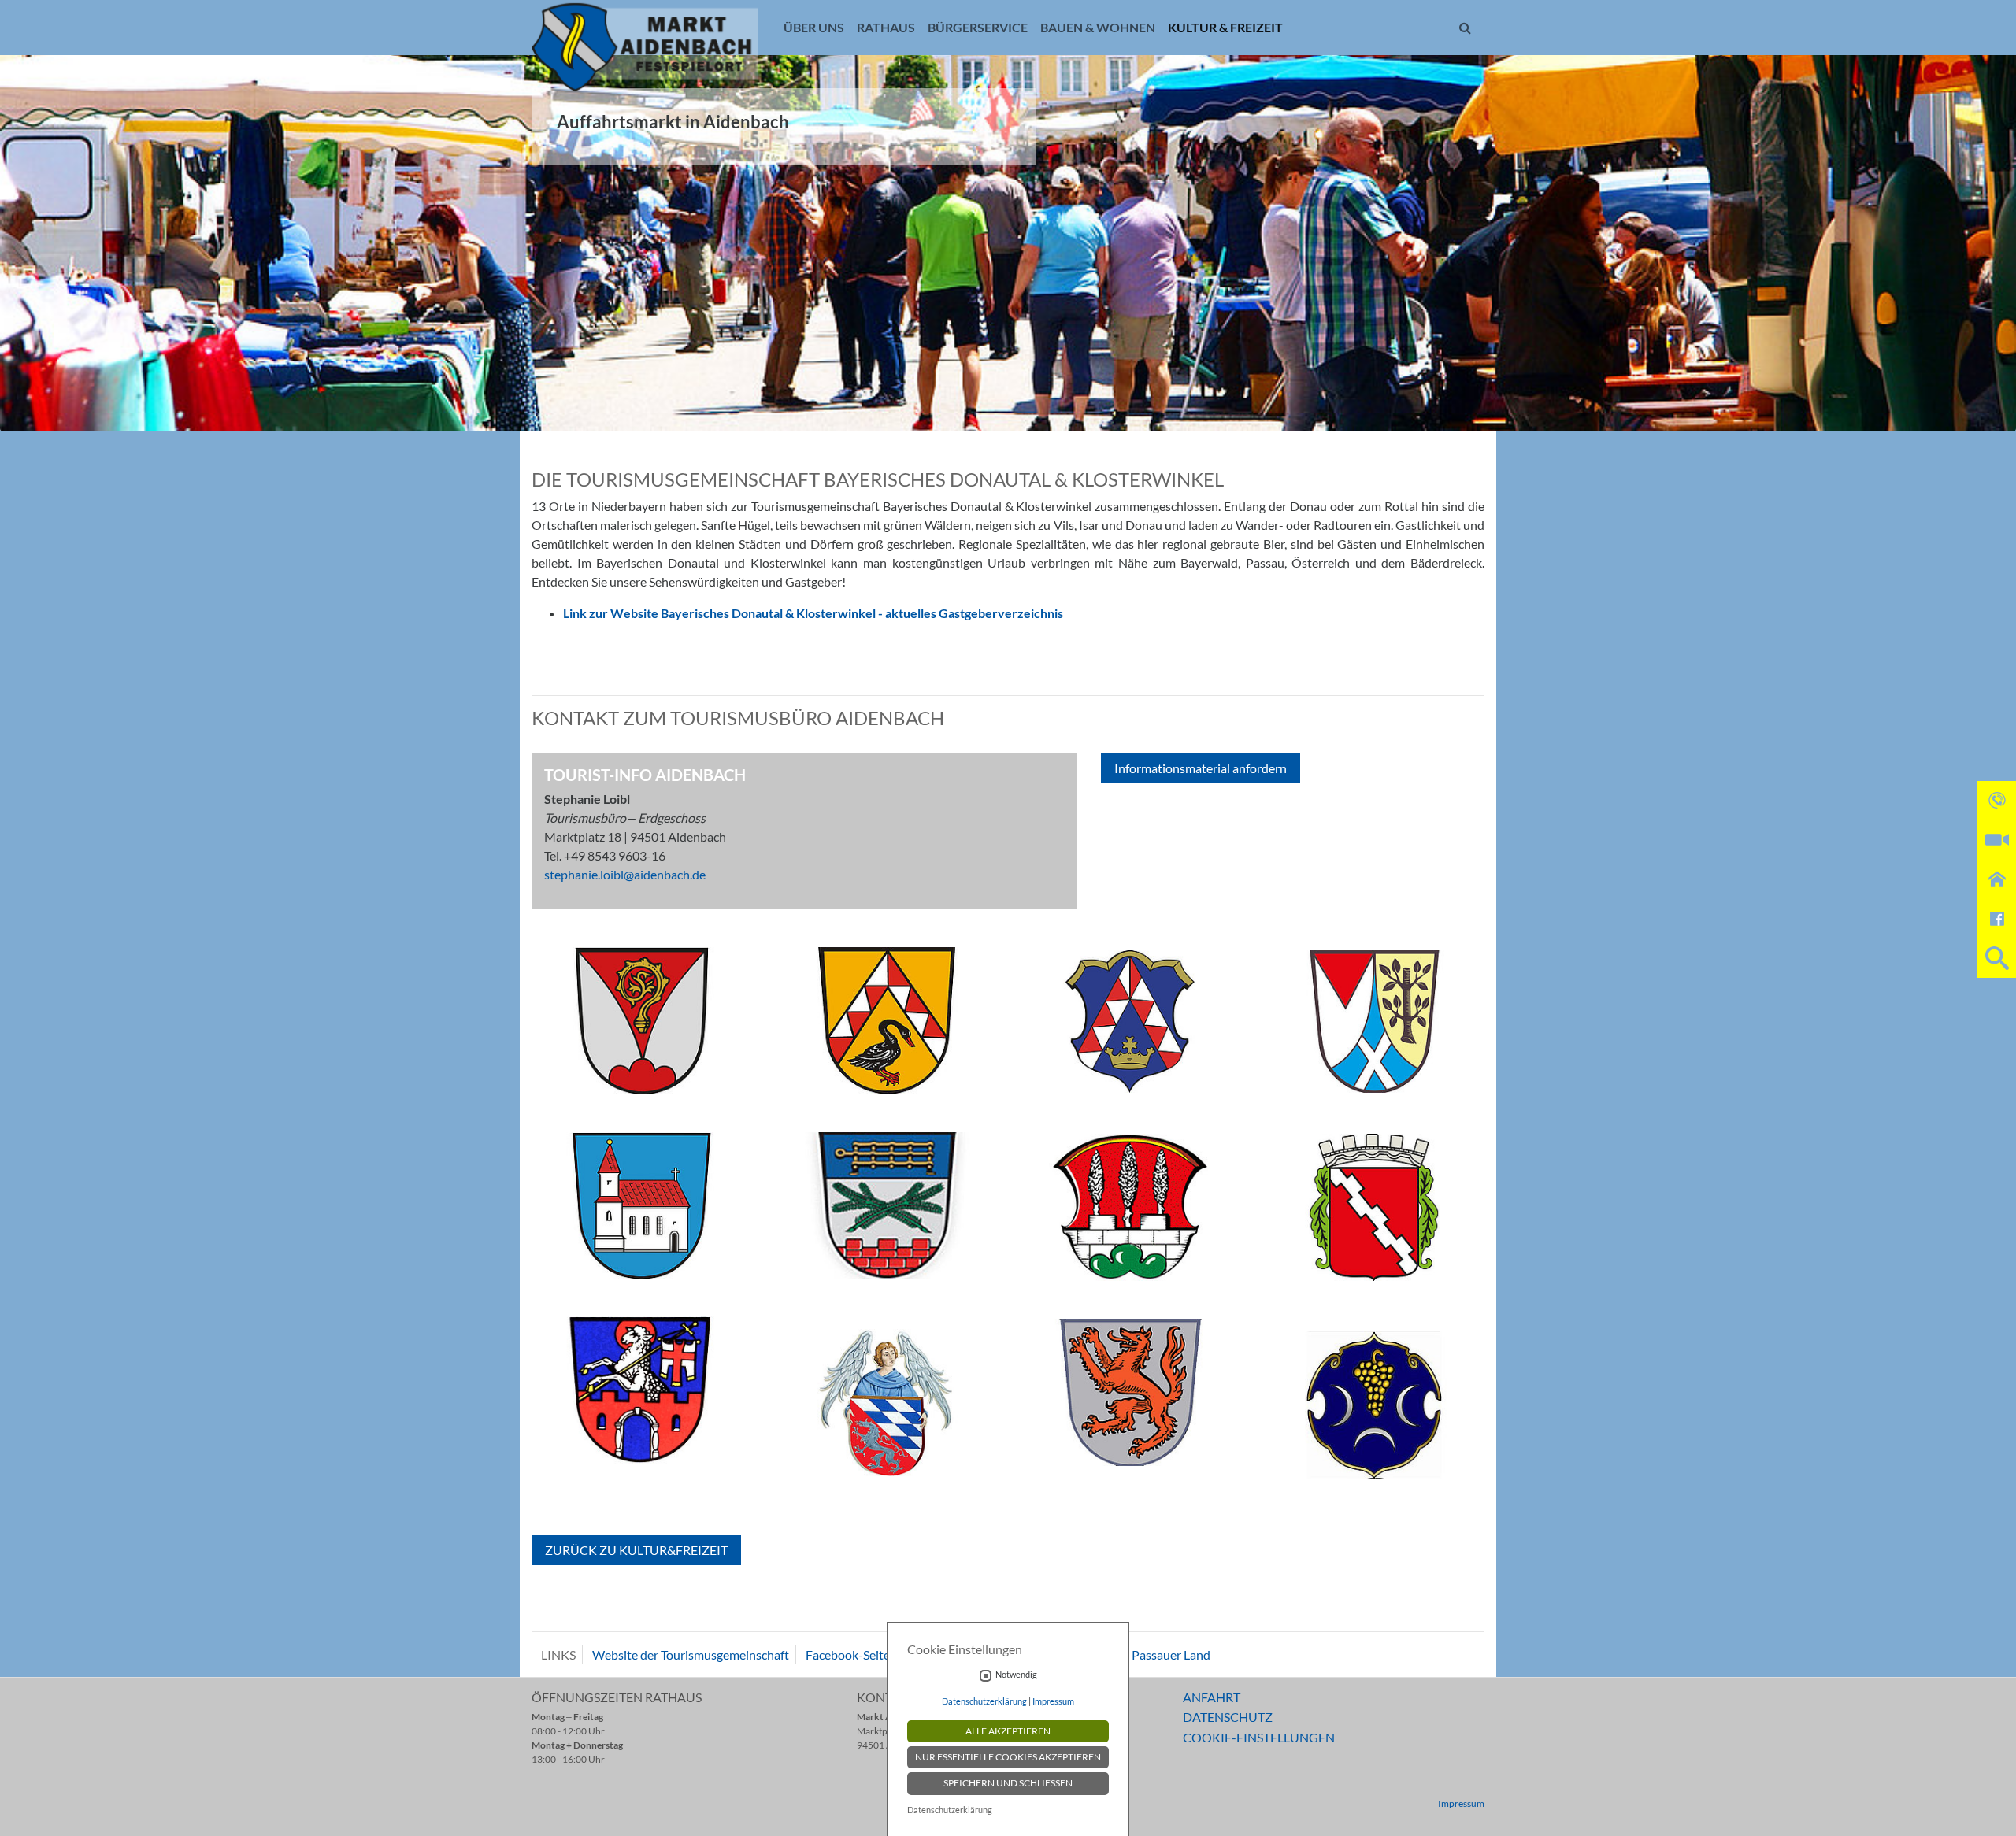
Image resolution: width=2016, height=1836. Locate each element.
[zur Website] (642, 1027)
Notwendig (1016, 1675)
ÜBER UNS (814, 27)
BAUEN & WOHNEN (1098, 27)
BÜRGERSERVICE (978, 27)
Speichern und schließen (1008, 1783)
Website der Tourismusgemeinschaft (691, 1655)
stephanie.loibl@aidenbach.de (625, 874)
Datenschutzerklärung (984, 1701)
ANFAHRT (1212, 1697)
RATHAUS (886, 27)
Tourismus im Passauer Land (1134, 1655)
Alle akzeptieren (1008, 1731)
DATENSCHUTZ (1228, 1717)
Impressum (1461, 1803)
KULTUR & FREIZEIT (1225, 27)
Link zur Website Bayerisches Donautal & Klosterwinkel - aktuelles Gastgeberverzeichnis (813, 613)
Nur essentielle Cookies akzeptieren (1008, 1757)
